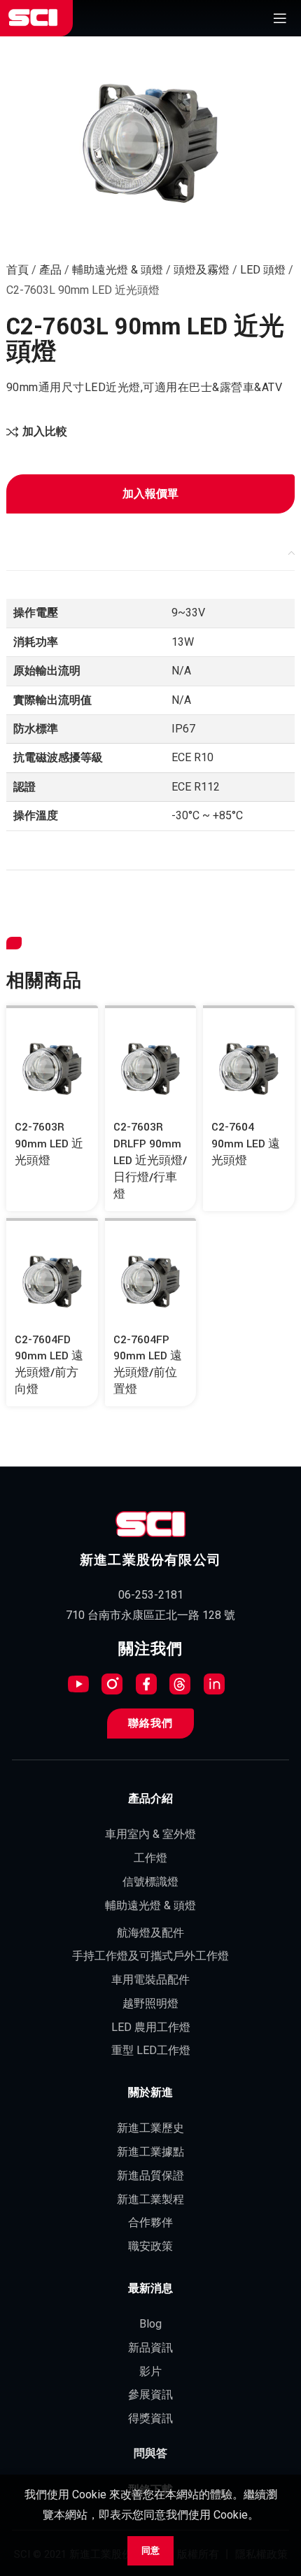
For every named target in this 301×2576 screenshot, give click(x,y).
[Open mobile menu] (280, 18)
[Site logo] (33, 18)
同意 (150, 2550)
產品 (50, 270)
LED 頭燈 (263, 270)
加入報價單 (150, 494)
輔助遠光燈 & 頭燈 (118, 270)
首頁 (17, 270)
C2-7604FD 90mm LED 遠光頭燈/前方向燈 (49, 1365)
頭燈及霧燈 (202, 270)
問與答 (150, 2454)
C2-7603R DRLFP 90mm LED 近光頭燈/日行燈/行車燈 (150, 1160)
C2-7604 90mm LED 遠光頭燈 (246, 1144)
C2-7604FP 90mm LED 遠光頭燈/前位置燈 (148, 1365)
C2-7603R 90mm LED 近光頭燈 (49, 1144)
